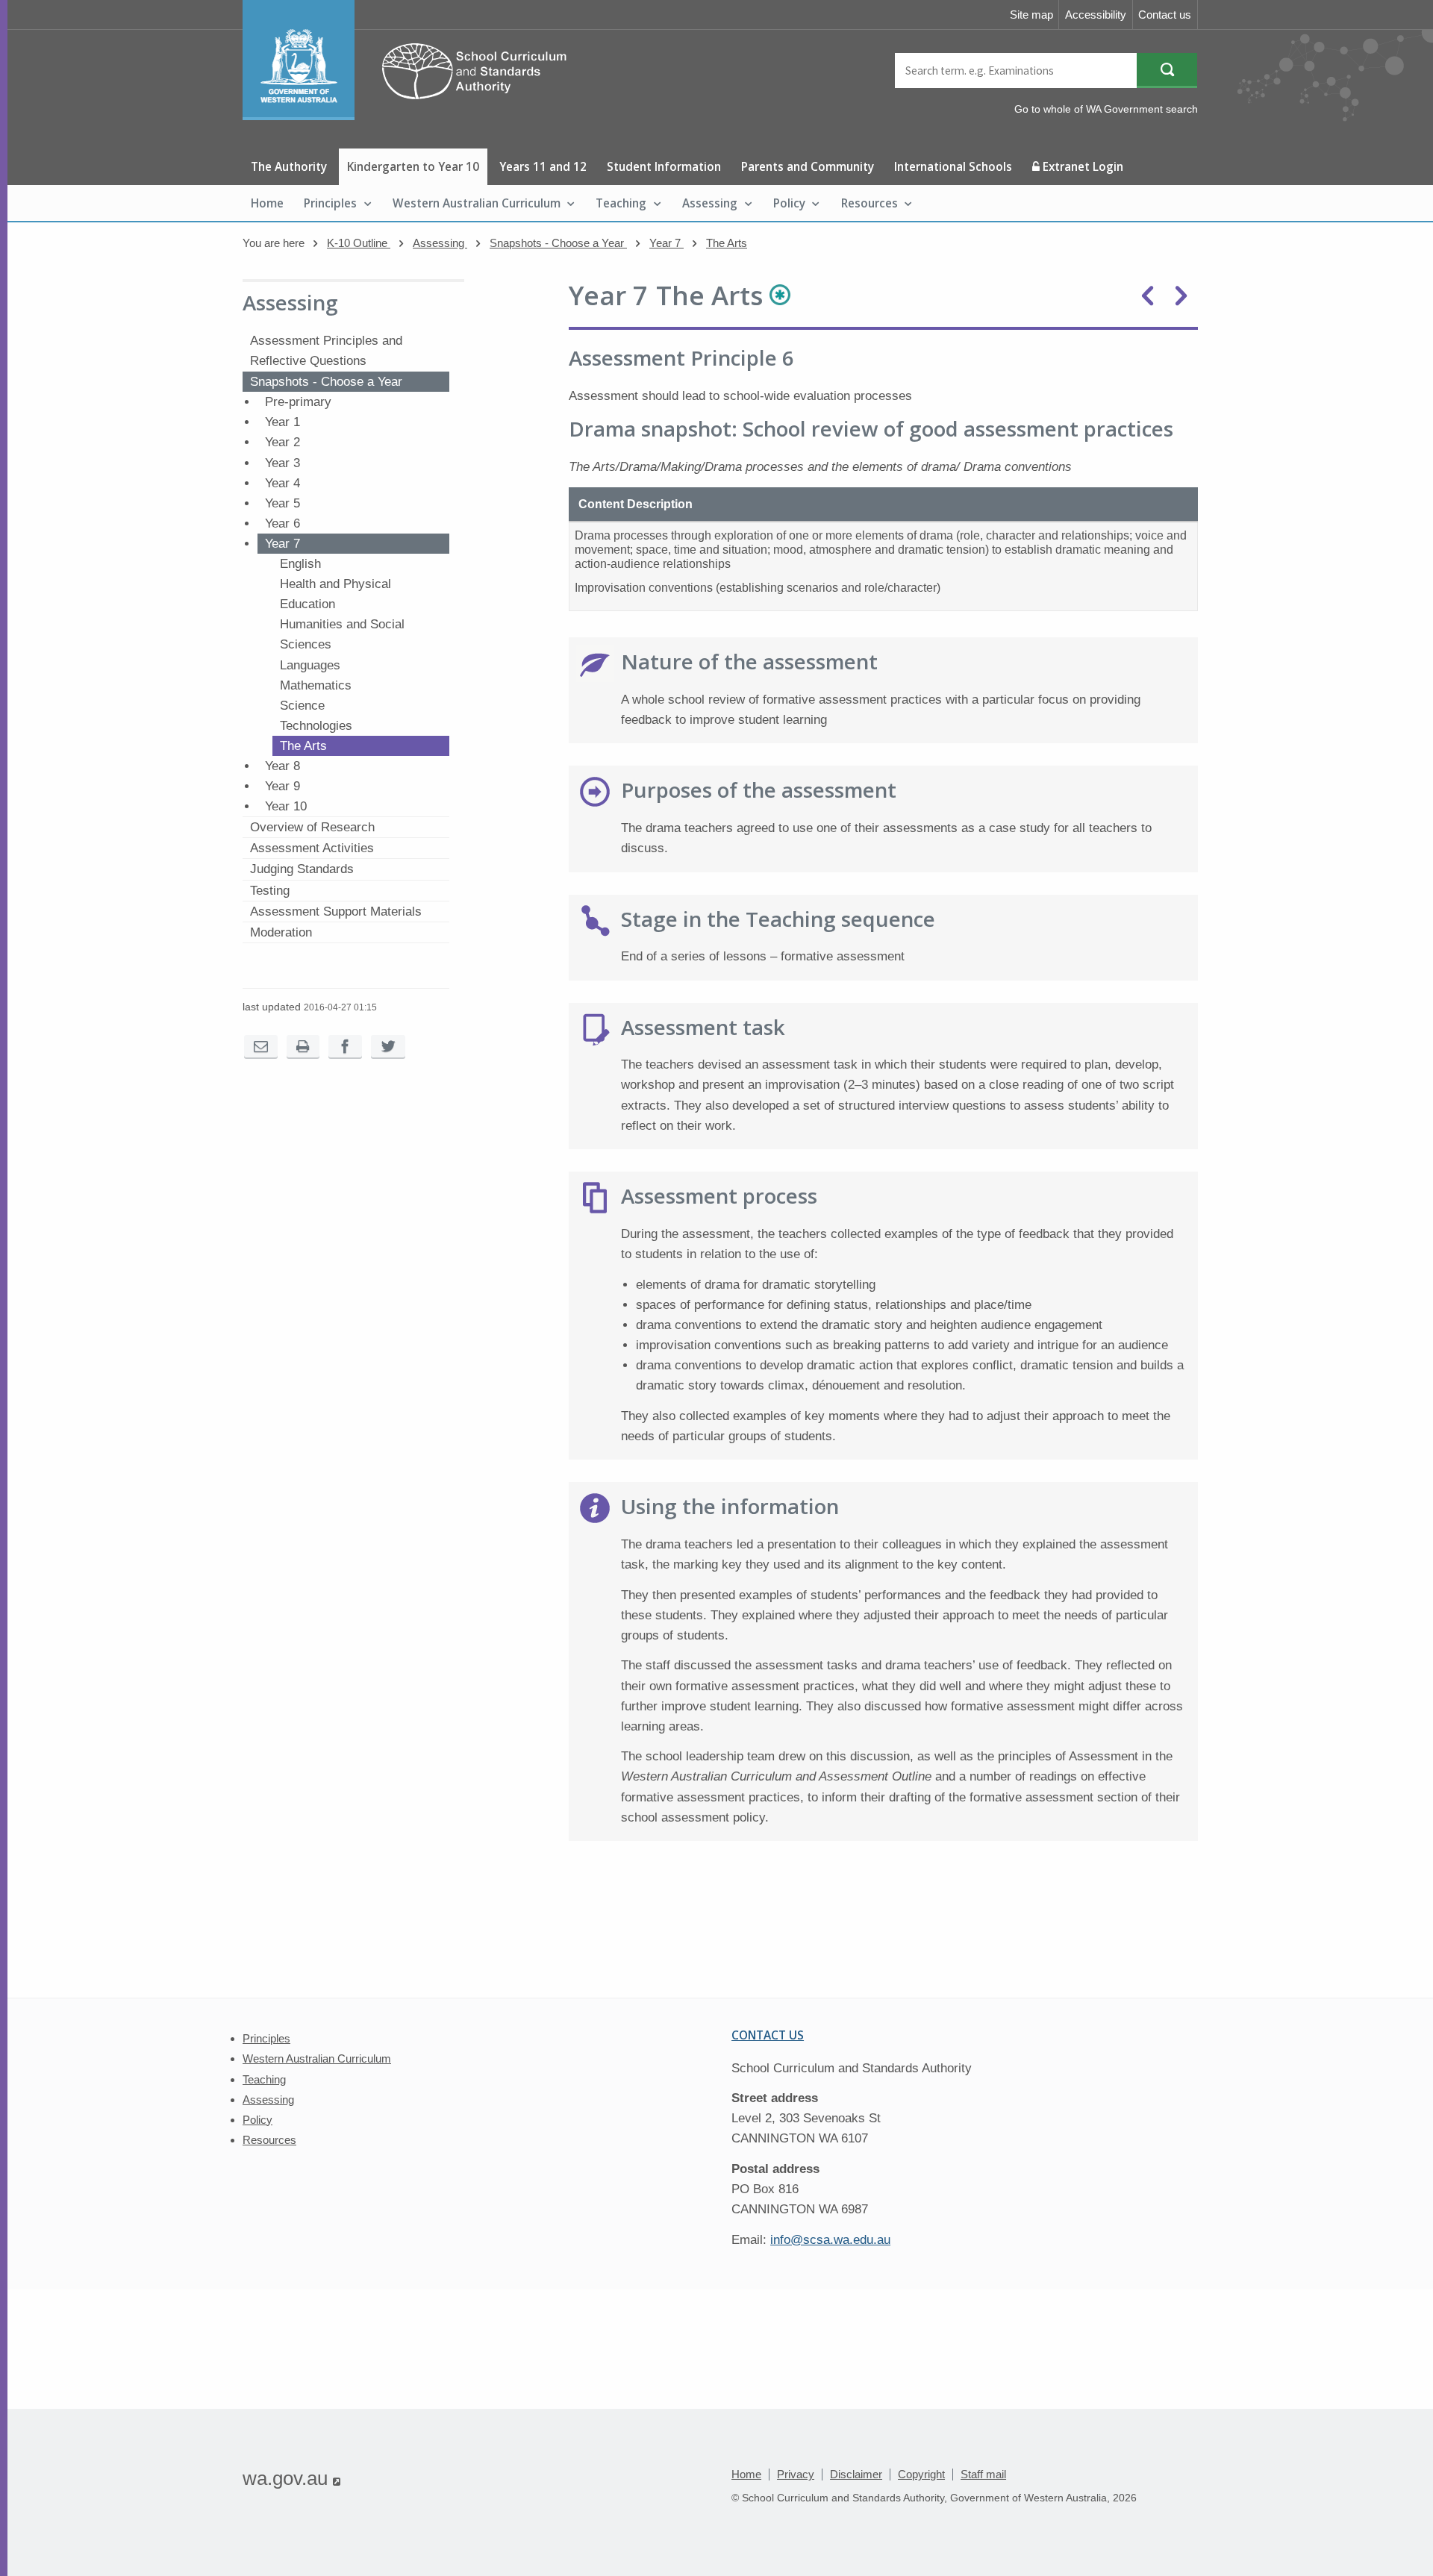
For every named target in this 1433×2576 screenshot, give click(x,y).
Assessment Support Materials (336, 912)
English (300, 564)
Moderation (281, 932)
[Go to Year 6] (1148, 296)
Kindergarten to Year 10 (413, 166)
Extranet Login (1081, 166)
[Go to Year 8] (1181, 296)
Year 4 (282, 483)
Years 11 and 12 (543, 166)
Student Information (664, 166)
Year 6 (282, 523)
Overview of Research (312, 827)
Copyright (921, 2474)
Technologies (316, 726)
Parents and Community (808, 166)
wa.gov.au (291, 2478)
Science (302, 706)
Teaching (621, 203)
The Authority (289, 166)
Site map (1031, 15)
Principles (330, 203)
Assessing (710, 203)
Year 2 (282, 442)
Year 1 (282, 422)
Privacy (796, 2474)
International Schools (953, 166)
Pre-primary (298, 402)
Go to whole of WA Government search (1106, 109)
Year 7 (666, 243)
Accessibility (1096, 15)
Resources (870, 203)
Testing (270, 891)
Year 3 (282, 463)
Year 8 (282, 766)
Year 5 (282, 503)
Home (267, 203)
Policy (789, 203)
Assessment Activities (312, 848)
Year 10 (286, 806)
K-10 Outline (359, 243)
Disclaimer (856, 2474)
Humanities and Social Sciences (342, 634)
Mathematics (316, 685)
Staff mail (983, 2474)
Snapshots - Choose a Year (558, 243)
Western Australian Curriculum (477, 203)
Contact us (1165, 15)
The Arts (727, 243)
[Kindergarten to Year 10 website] (412, 116)
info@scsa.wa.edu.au (830, 2240)
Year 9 (282, 786)
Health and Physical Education (335, 594)
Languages (310, 665)
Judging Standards (302, 869)
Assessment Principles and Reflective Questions (326, 351)
